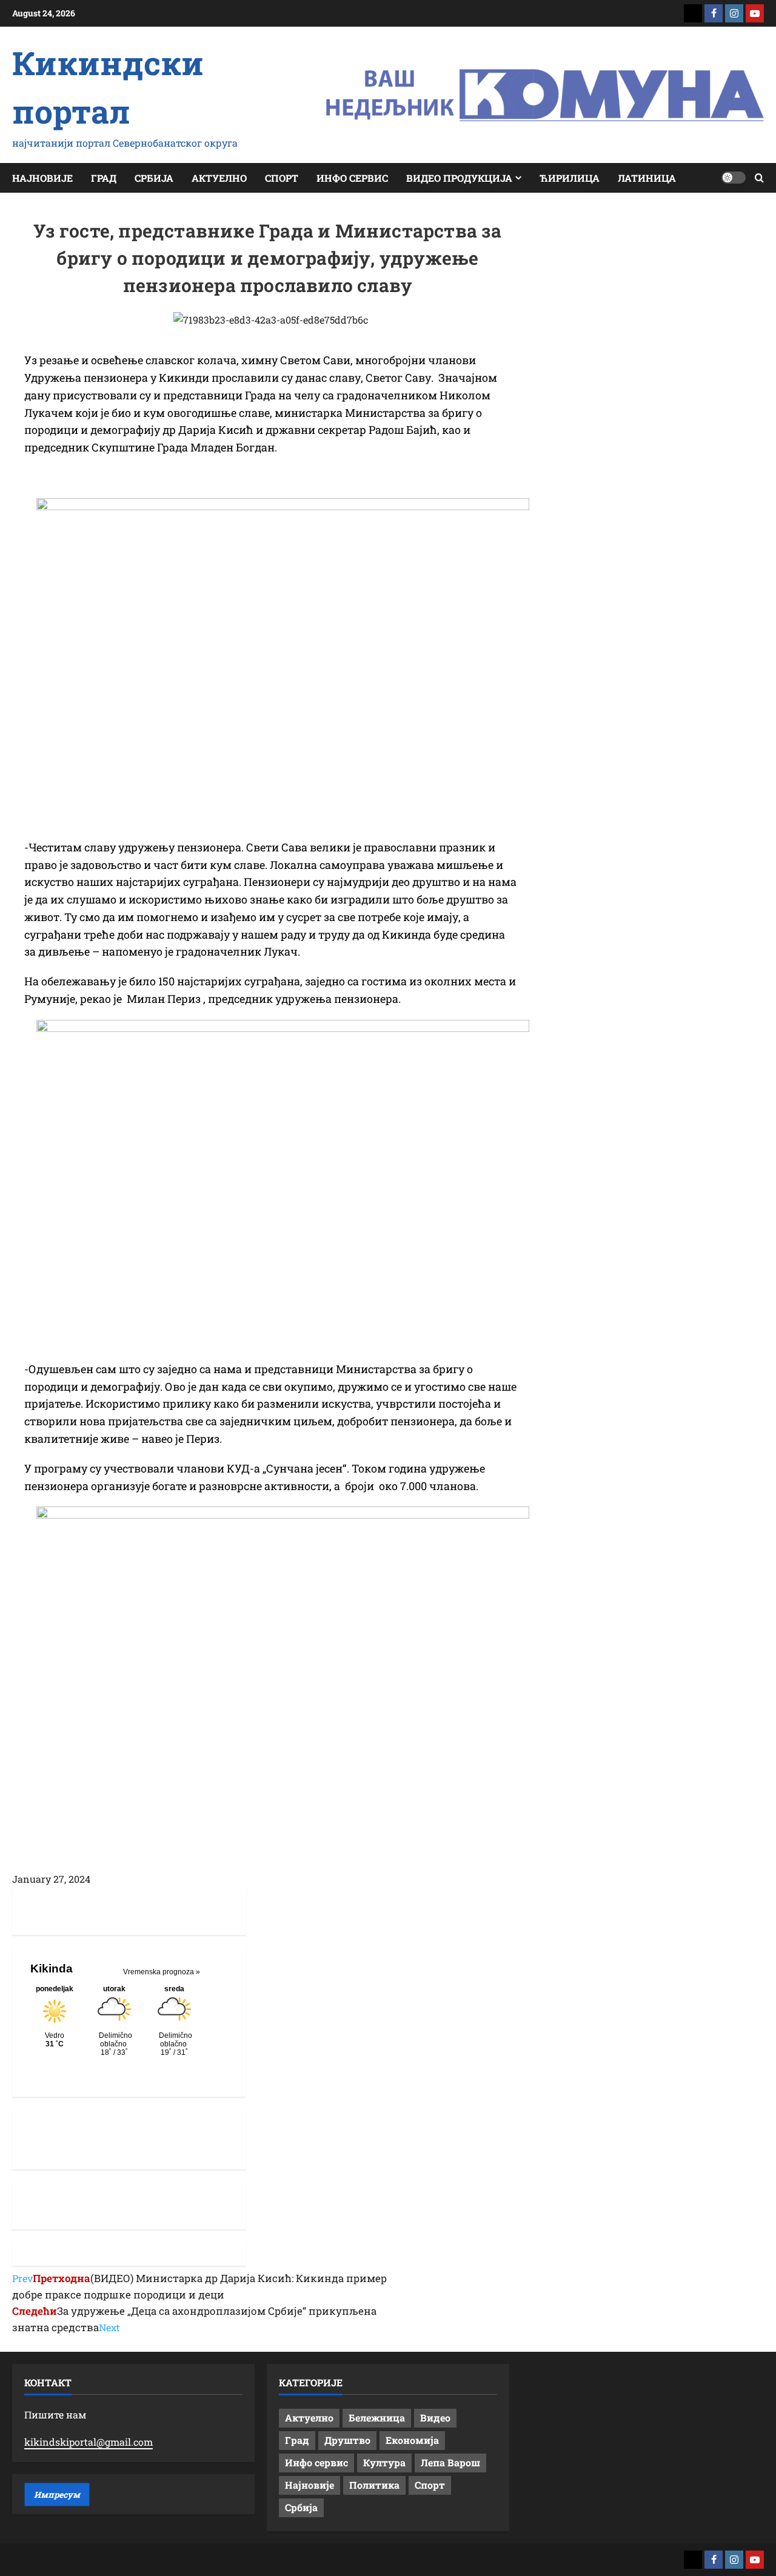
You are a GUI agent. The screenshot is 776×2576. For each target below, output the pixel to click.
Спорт (282, 178)
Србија (154, 178)
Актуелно (219, 178)
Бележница (377, 2418)
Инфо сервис (352, 178)
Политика (374, 2485)
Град (104, 178)
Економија (412, 2440)
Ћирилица (570, 178)
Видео (435, 2418)
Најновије (42, 178)
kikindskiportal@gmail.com (89, 2442)
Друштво (347, 2440)
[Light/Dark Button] (734, 178)
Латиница (647, 178)
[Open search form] (759, 178)
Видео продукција (459, 178)
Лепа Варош (450, 2462)
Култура (384, 2462)
